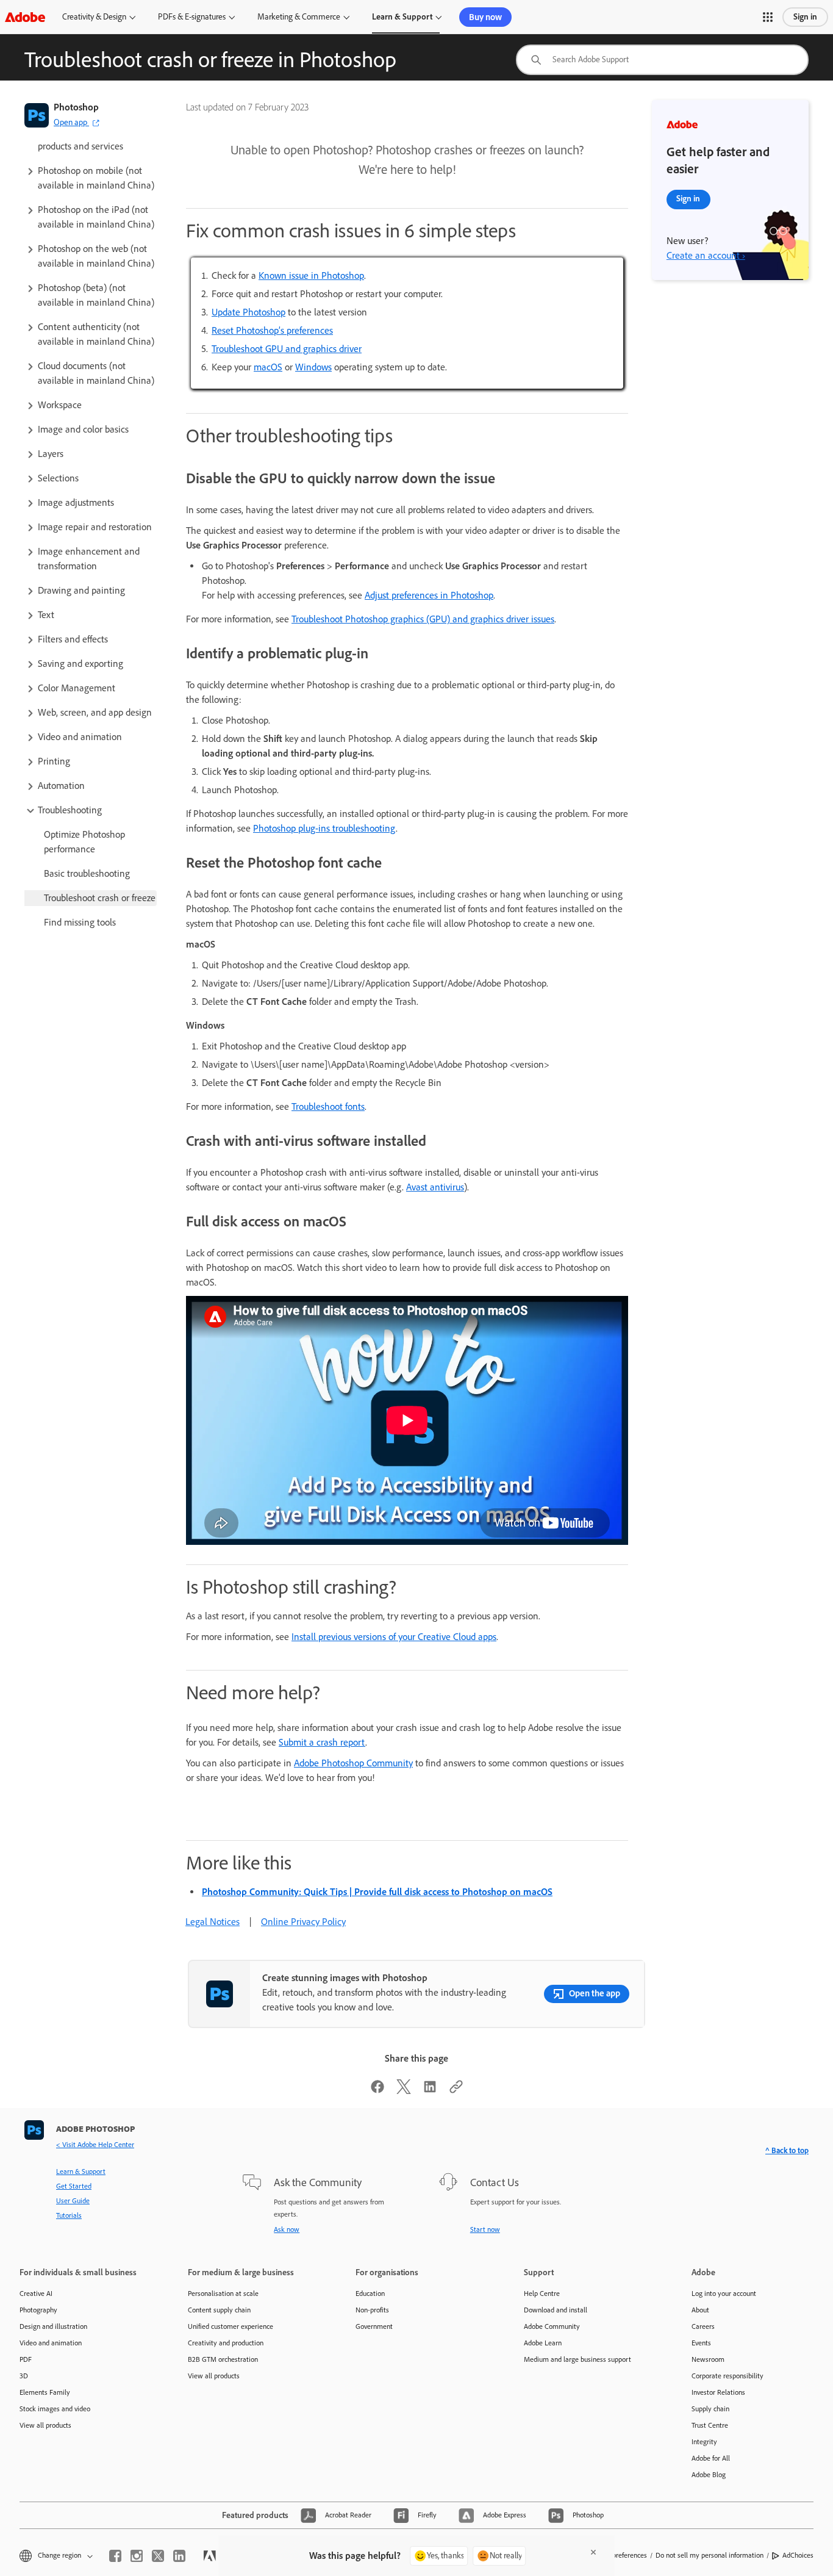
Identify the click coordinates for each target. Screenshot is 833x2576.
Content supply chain (219, 2310)
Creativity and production (226, 2343)
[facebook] (115, 2556)
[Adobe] (25, 17)
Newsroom (708, 2359)
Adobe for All (711, 2458)
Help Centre (542, 2294)
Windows (313, 367)
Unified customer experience (231, 2326)
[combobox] (662, 60)
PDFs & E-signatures (192, 17)
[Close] (593, 2552)
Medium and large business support (577, 2359)
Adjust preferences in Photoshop (429, 595)
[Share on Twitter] (404, 2091)
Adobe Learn (543, 2343)
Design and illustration (53, 2326)
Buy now (485, 17)
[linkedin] (179, 2556)
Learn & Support (402, 17)
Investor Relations (718, 2392)
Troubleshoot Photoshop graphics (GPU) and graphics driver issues (423, 619)
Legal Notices (213, 1922)
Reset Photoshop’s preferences (272, 330)
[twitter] (158, 2556)
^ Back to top (787, 2150)
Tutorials (69, 2215)
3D (24, 2376)
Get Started (74, 2186)
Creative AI (36, 2294)
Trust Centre (710, 2425)
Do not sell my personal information (710, 2555)
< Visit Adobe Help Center (95, 2145)
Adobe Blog (709, 2475)
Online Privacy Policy (303, 1922)
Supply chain (710, 2409)
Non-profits (372, 2310)
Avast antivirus (435, 1187)
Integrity (704, 2442)
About (700, 2310)
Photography (38, 2310)
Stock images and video (55, 2409)
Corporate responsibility (728, 2376)
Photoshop (76, 107)
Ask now (287, 2229)
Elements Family (45, 2392)
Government (374, 2326)
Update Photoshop (248, 312)
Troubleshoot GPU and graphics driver (287, 349)
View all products (45, 2425)
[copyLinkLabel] (456, 2091)
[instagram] (137, 2556)
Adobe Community (552, 2326)
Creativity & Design (94, 17)
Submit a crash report (322, 1742)
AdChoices (798, 2555)
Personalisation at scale (223, 2294)
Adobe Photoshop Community (353, 1763)
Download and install (556, 2310)
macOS (268, 367)
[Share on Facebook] (377, 2091)
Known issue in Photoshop (311, 275)
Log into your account (724, 2294)
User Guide (73, 2201)
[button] (768, 17)
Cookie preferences (618, 2555)
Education (370, 2294)
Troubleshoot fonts (328, 1106)
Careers (703, 2326)
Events (701, 2343)
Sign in (805, 17)
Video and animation (51, 2343)
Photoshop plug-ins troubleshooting (324, 828)
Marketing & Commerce (299, 17)
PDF (26, 2359)
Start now (485, 2229)
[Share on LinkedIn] (430, 2091)
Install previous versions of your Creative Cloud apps (394, 1637)
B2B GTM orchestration (223, 2359)
